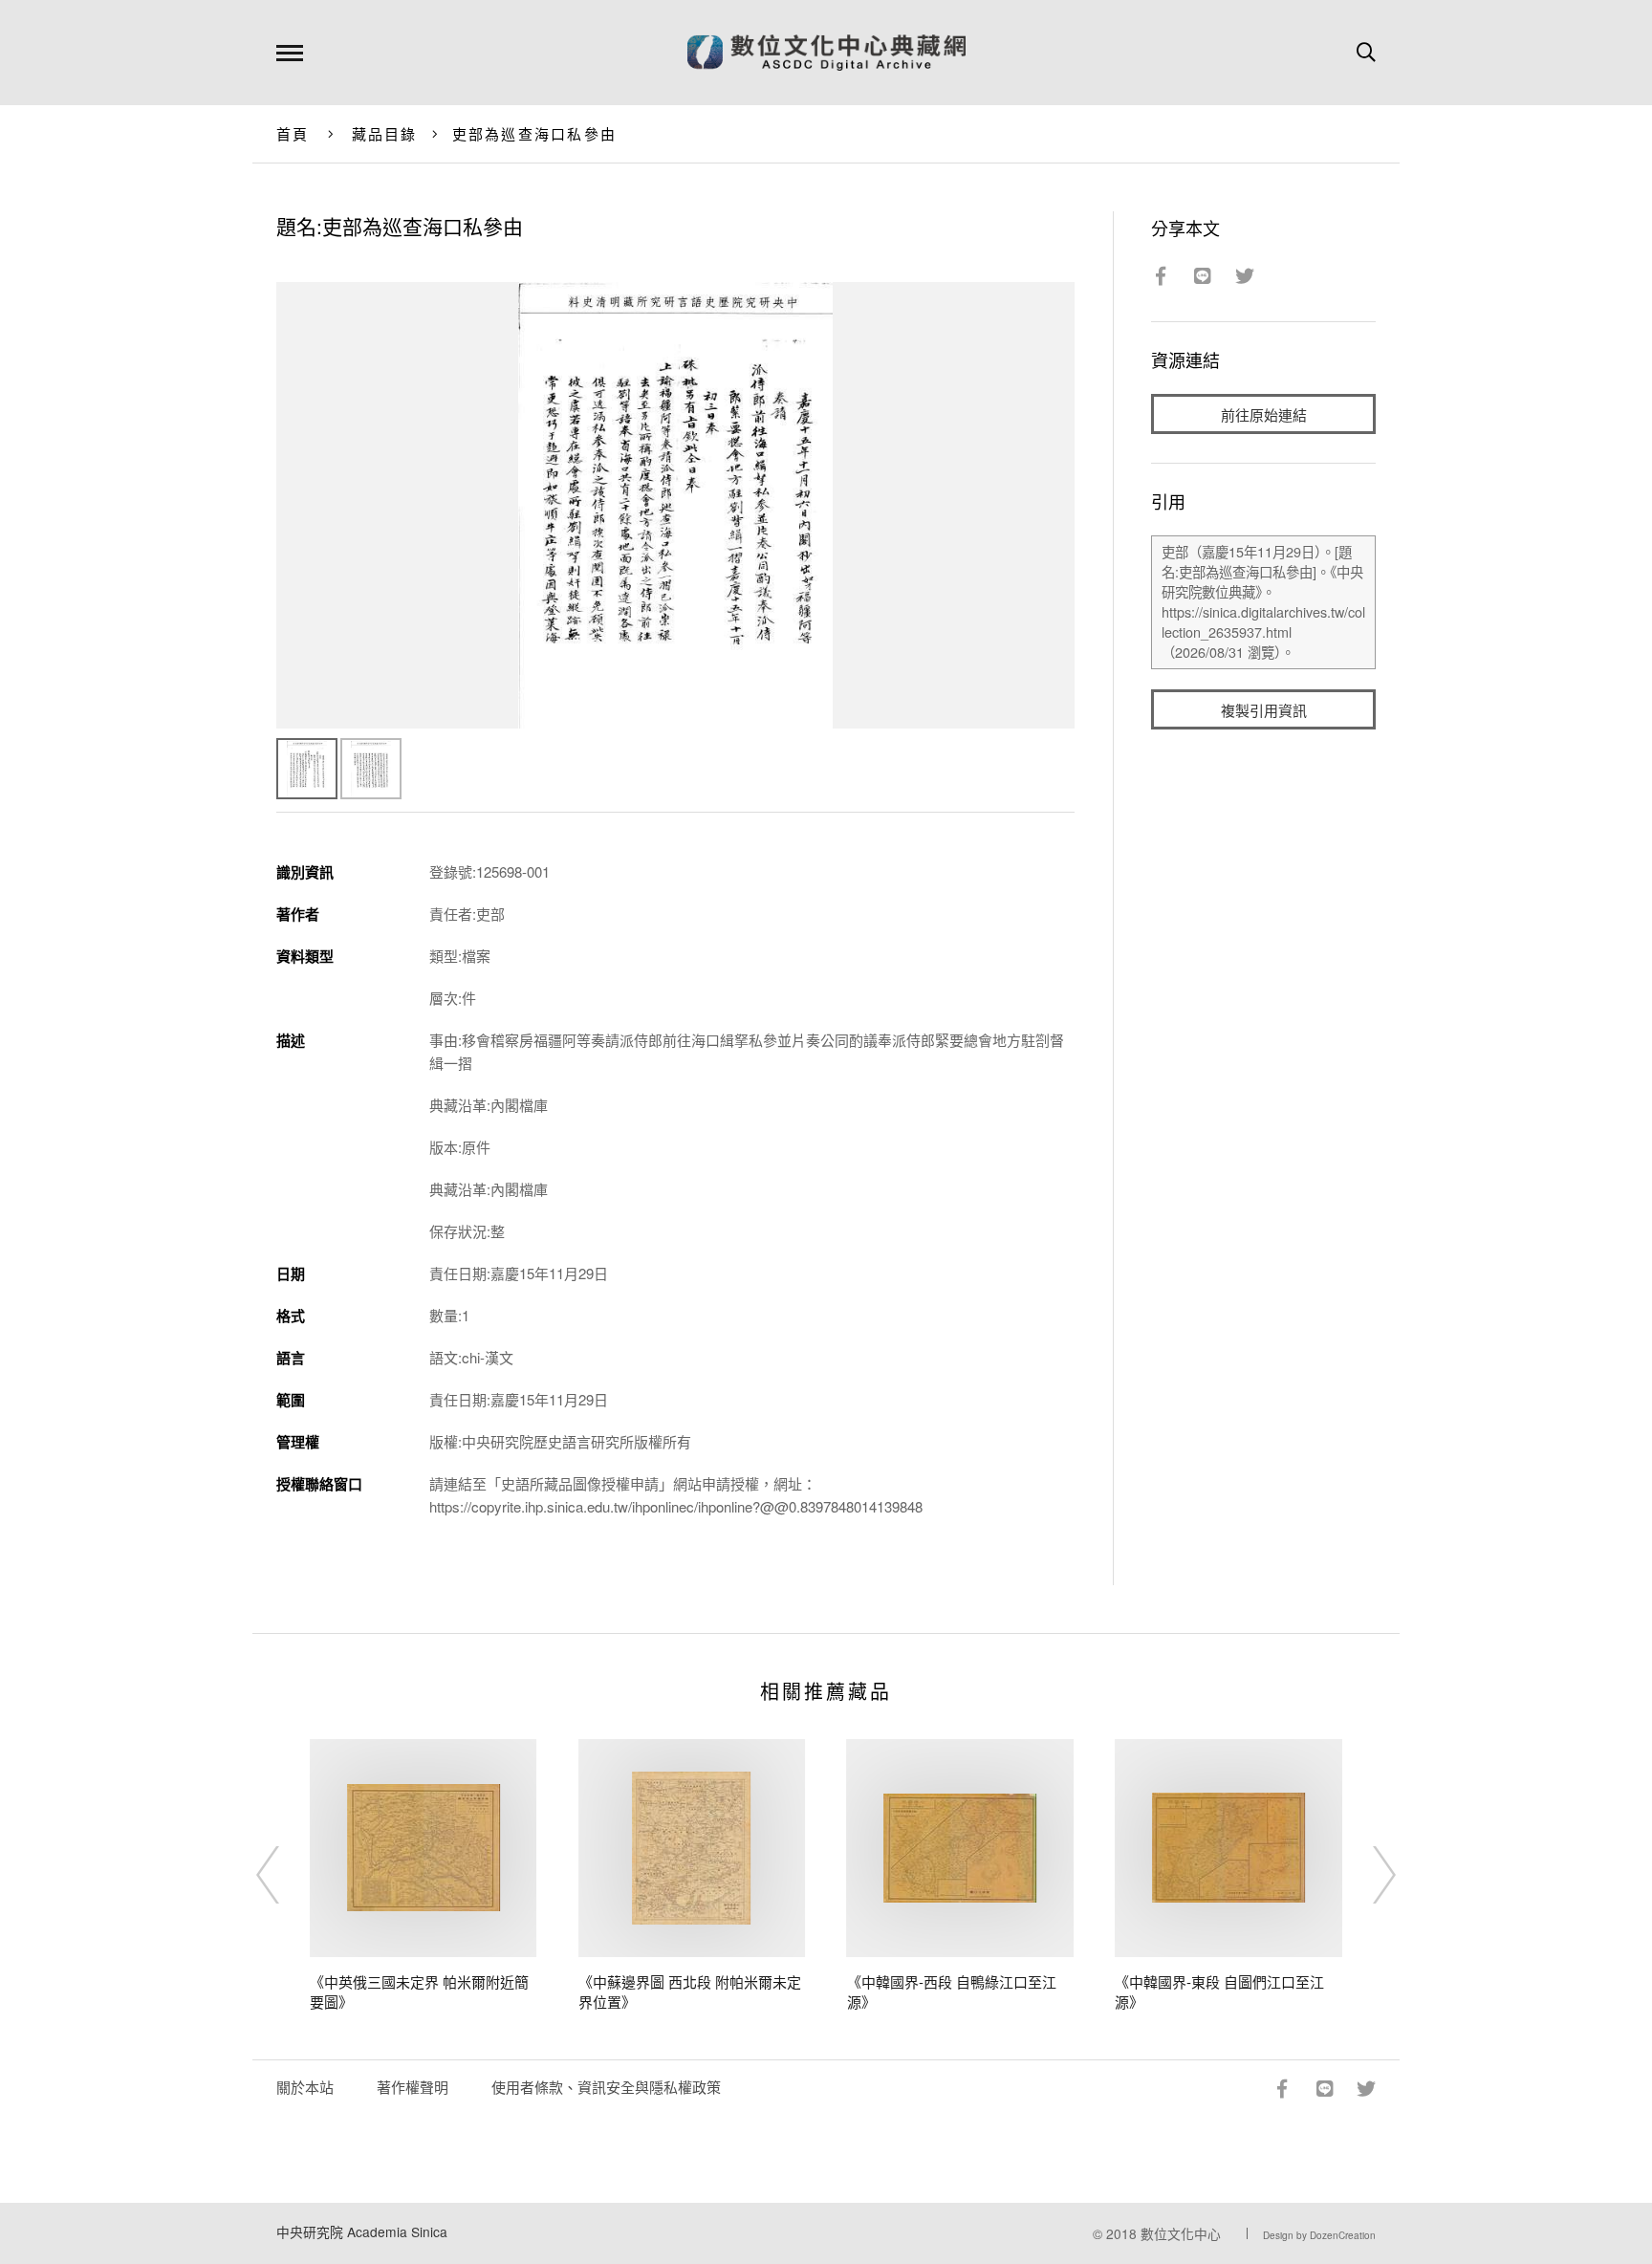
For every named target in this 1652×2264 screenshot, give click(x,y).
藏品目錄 (385, 133)
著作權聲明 (413, 2087)
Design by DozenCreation (1319, 2235)
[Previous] (285, 1875)
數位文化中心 (1181, 2233)
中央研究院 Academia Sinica (362, 2231)
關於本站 (305, 2087)
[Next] (1367, 1875)
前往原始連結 (1264, 414)
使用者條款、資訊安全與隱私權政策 (606, 2087)
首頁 (293, 133)
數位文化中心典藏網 (826, 53)
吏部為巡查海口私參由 (535, 133)
